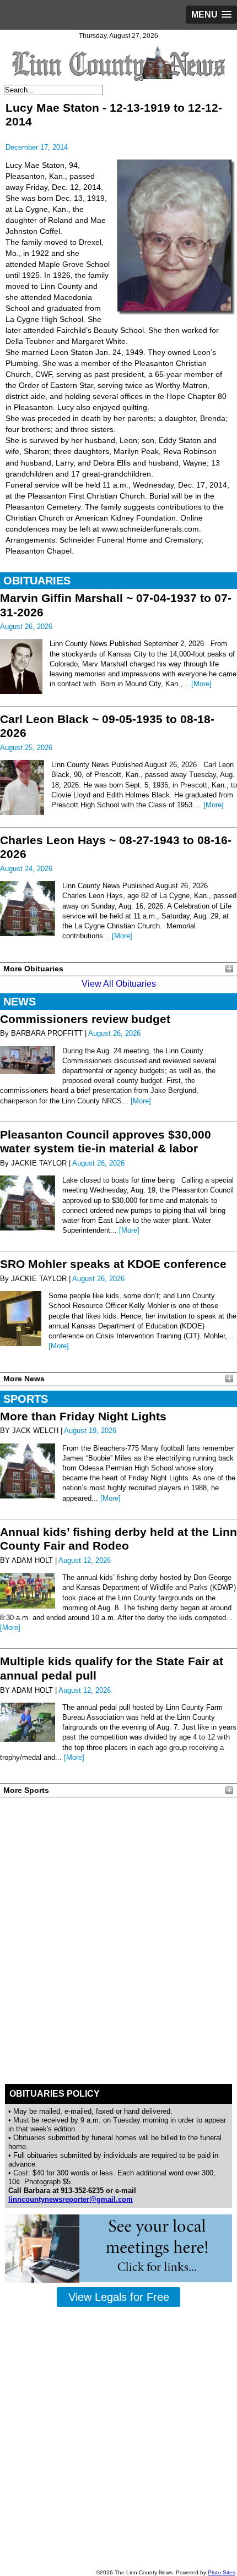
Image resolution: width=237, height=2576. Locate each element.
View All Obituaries (119, 984)
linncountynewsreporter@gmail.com (71, 2199)
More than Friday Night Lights (83, 1416)
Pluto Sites (222, 2572)
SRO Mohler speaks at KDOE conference (113, 1264)
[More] (201, 684)
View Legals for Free (119, 2297)
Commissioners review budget (85, 1019)
